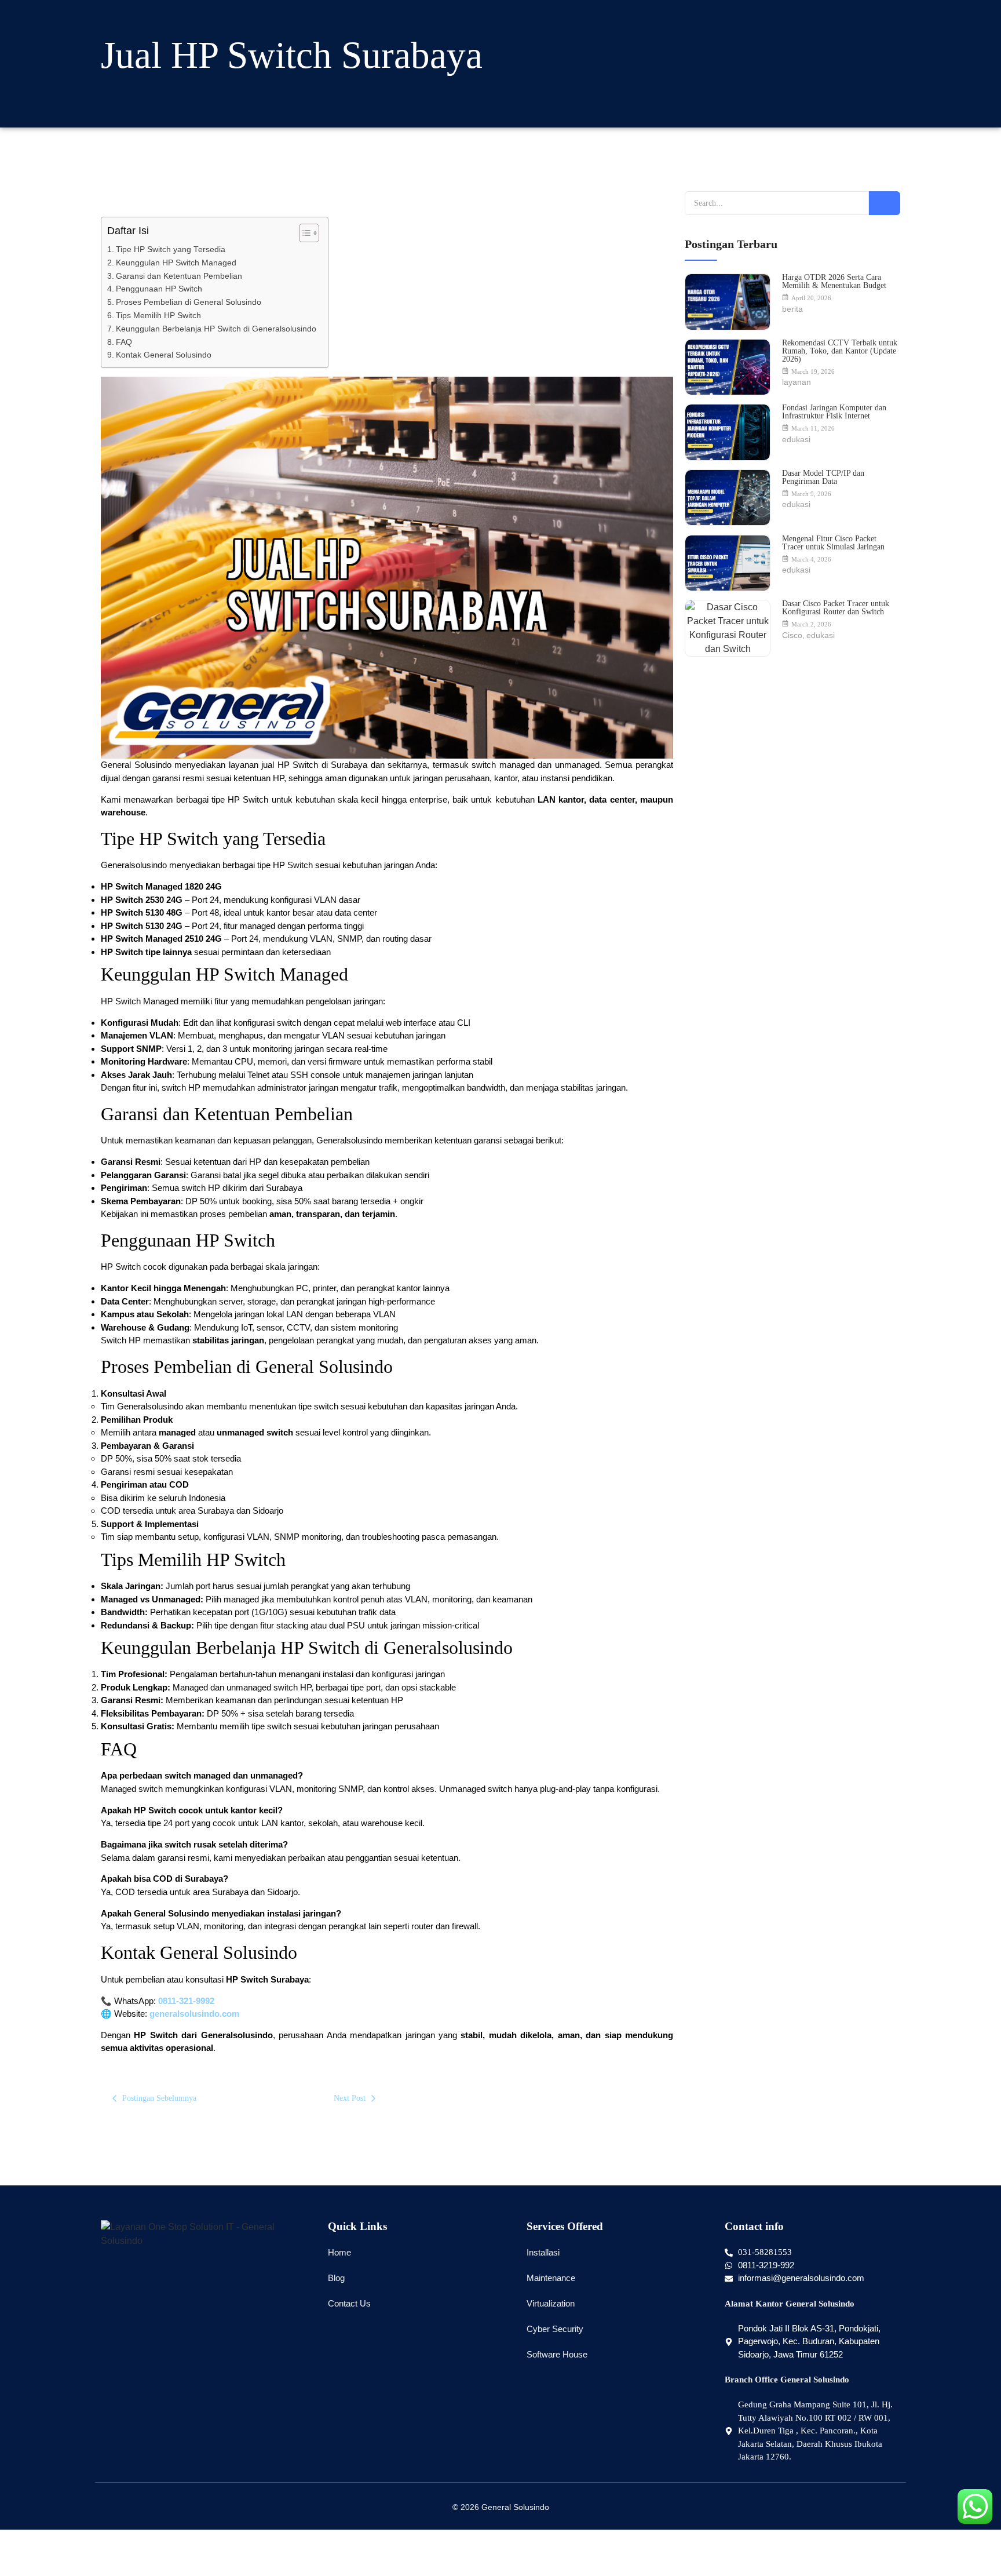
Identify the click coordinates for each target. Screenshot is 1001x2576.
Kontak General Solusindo (164, 355)
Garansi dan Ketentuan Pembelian (179, 276)
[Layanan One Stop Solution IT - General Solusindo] (203, 2234)
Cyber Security (555, 2329)
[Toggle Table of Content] (303, 233)
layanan (797, 382)
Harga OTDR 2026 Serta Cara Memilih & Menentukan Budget (834, 282)
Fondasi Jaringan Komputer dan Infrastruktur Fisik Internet (834, 412)
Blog (336, 2278)
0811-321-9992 (186, 2001)
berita (792, 309)
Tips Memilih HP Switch (158, 316)
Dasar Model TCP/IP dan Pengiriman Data (823, 478)
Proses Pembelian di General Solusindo (189, 302)
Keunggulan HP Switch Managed (176, 263)
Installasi (543, 2252)
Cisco (793, 635)
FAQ (124, 342)
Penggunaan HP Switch (159, 289)
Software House (557, 2354)
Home (339, 2252)
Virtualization (551, 2303)
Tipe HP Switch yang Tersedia (171, 249)
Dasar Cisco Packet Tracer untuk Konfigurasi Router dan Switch (836, 608)
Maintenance (551, 2278)
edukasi (796, 439)
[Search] (885, 203)
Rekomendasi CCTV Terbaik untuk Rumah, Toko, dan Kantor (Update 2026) (840, 351)
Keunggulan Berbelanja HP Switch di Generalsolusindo (216, 329)
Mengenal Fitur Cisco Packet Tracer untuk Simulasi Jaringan (833, 543)
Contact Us (349, 2303)
